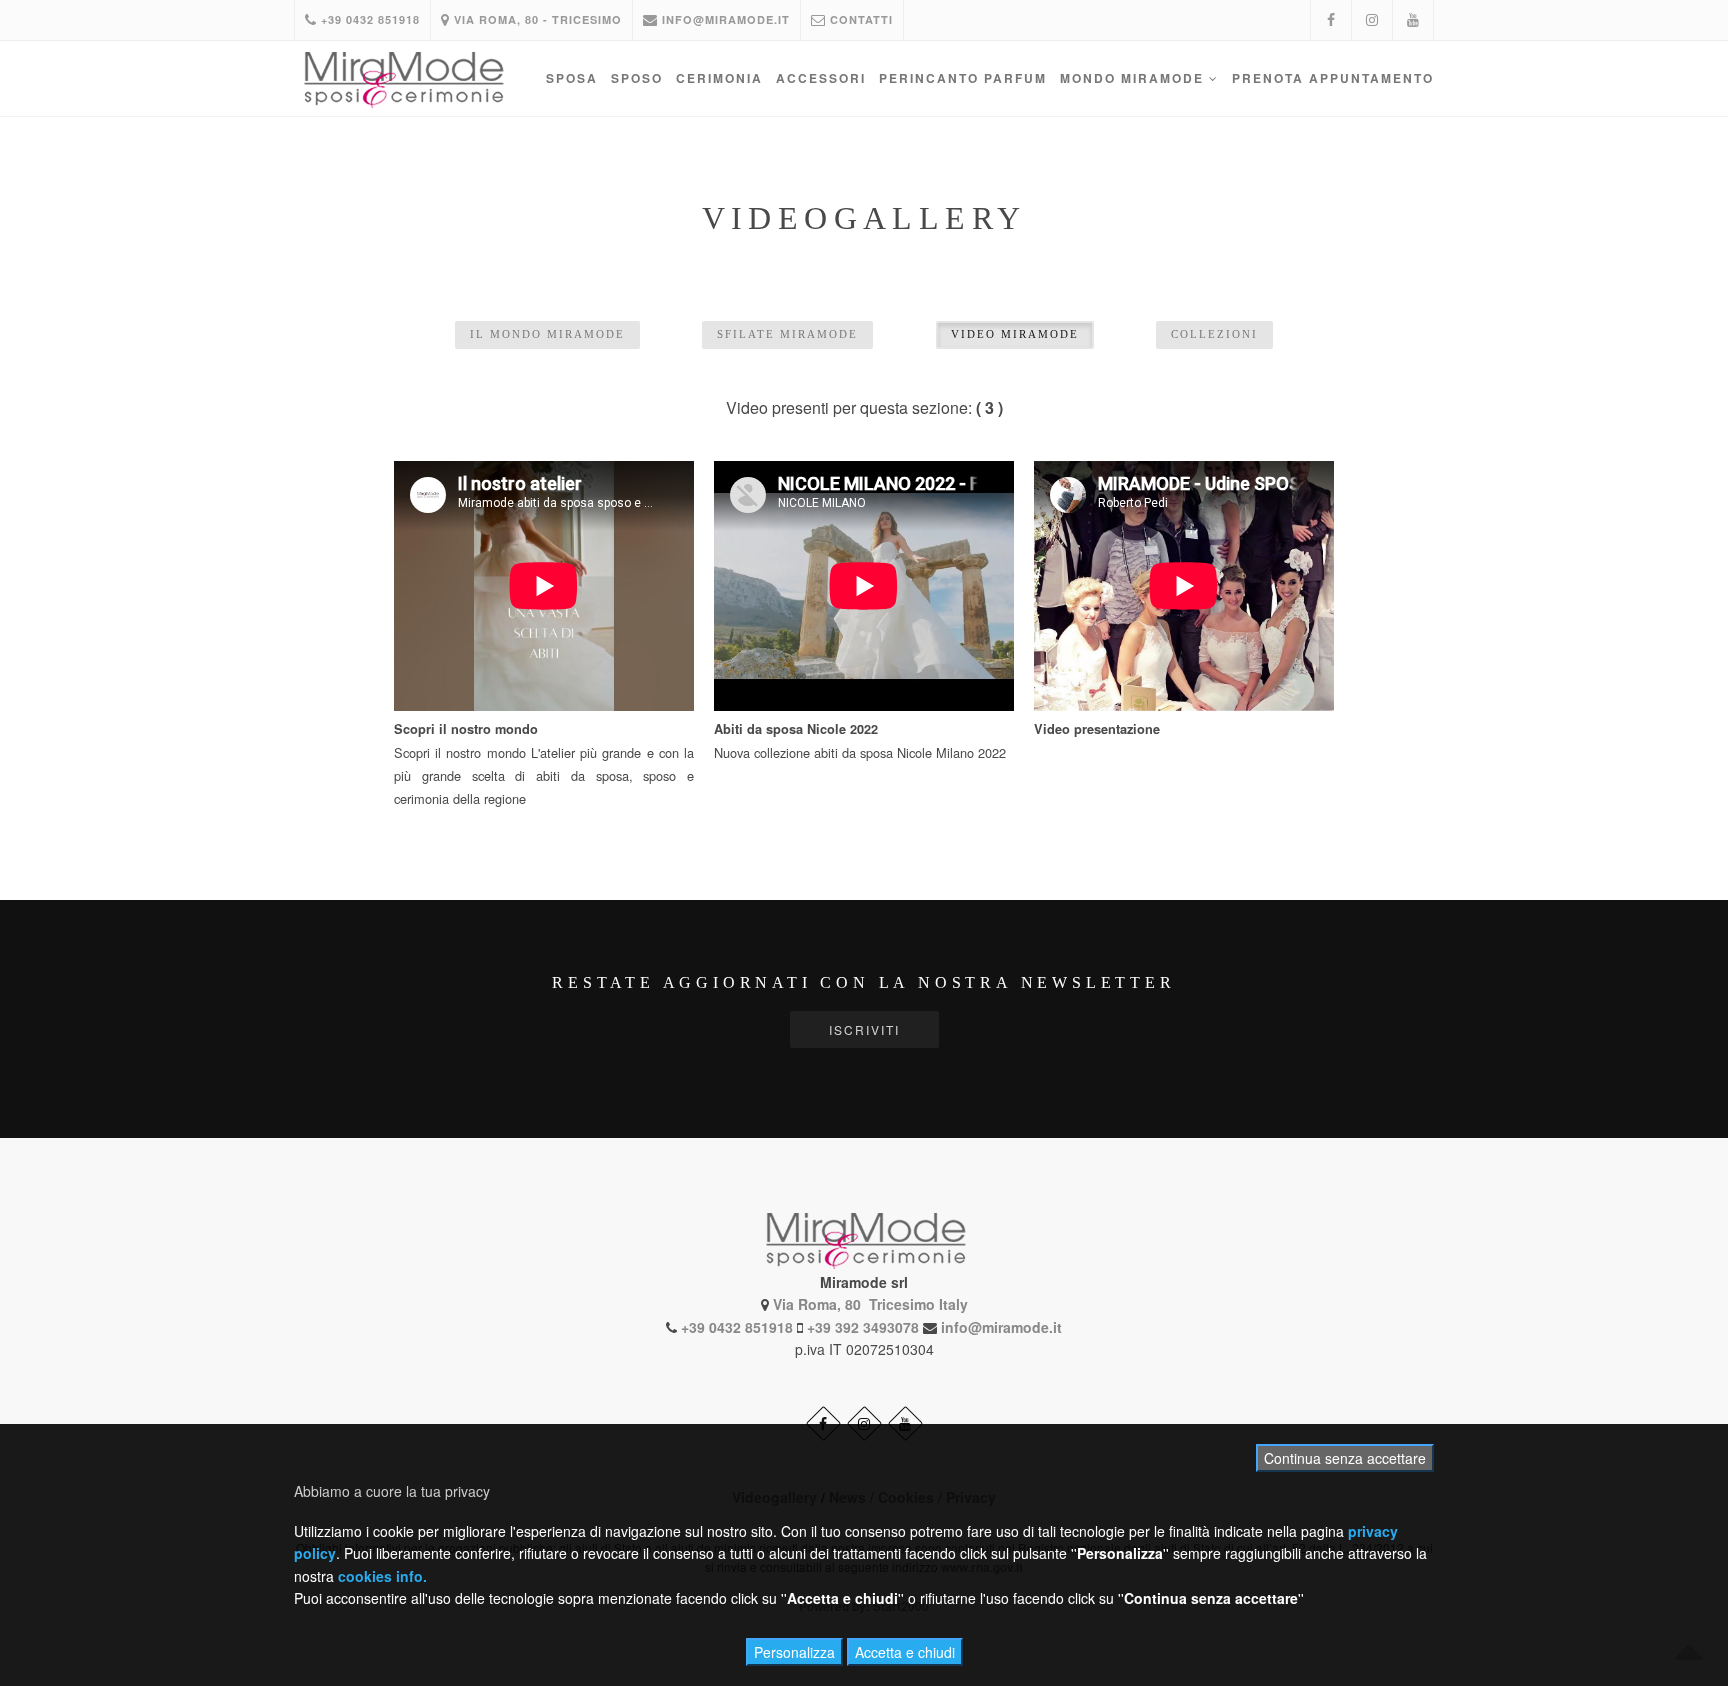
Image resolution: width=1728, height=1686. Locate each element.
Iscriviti (864, 1029)
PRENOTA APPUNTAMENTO (1333, 78)
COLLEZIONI (1214, 334)
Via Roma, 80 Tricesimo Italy (870, 1304)
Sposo (637, 78)
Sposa (572, 78)
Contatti (859, 19)
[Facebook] (1331, 20)
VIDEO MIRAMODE (1015, 334)
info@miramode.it (724, 19)
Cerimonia (719, 78)
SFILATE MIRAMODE (787, 334)
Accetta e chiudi (905, 1652)
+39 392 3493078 (863, 1327)
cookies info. (382, 1576)
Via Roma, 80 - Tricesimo (536, 19)
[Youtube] (1413, 20)
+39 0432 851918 (368, 19)
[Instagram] (1372, 20)
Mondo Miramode (1134, 78)
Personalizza (794, 1652)
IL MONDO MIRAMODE (547, 334)
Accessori (821, 78)
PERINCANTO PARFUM (963, 78)
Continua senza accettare (1345, 1458)
